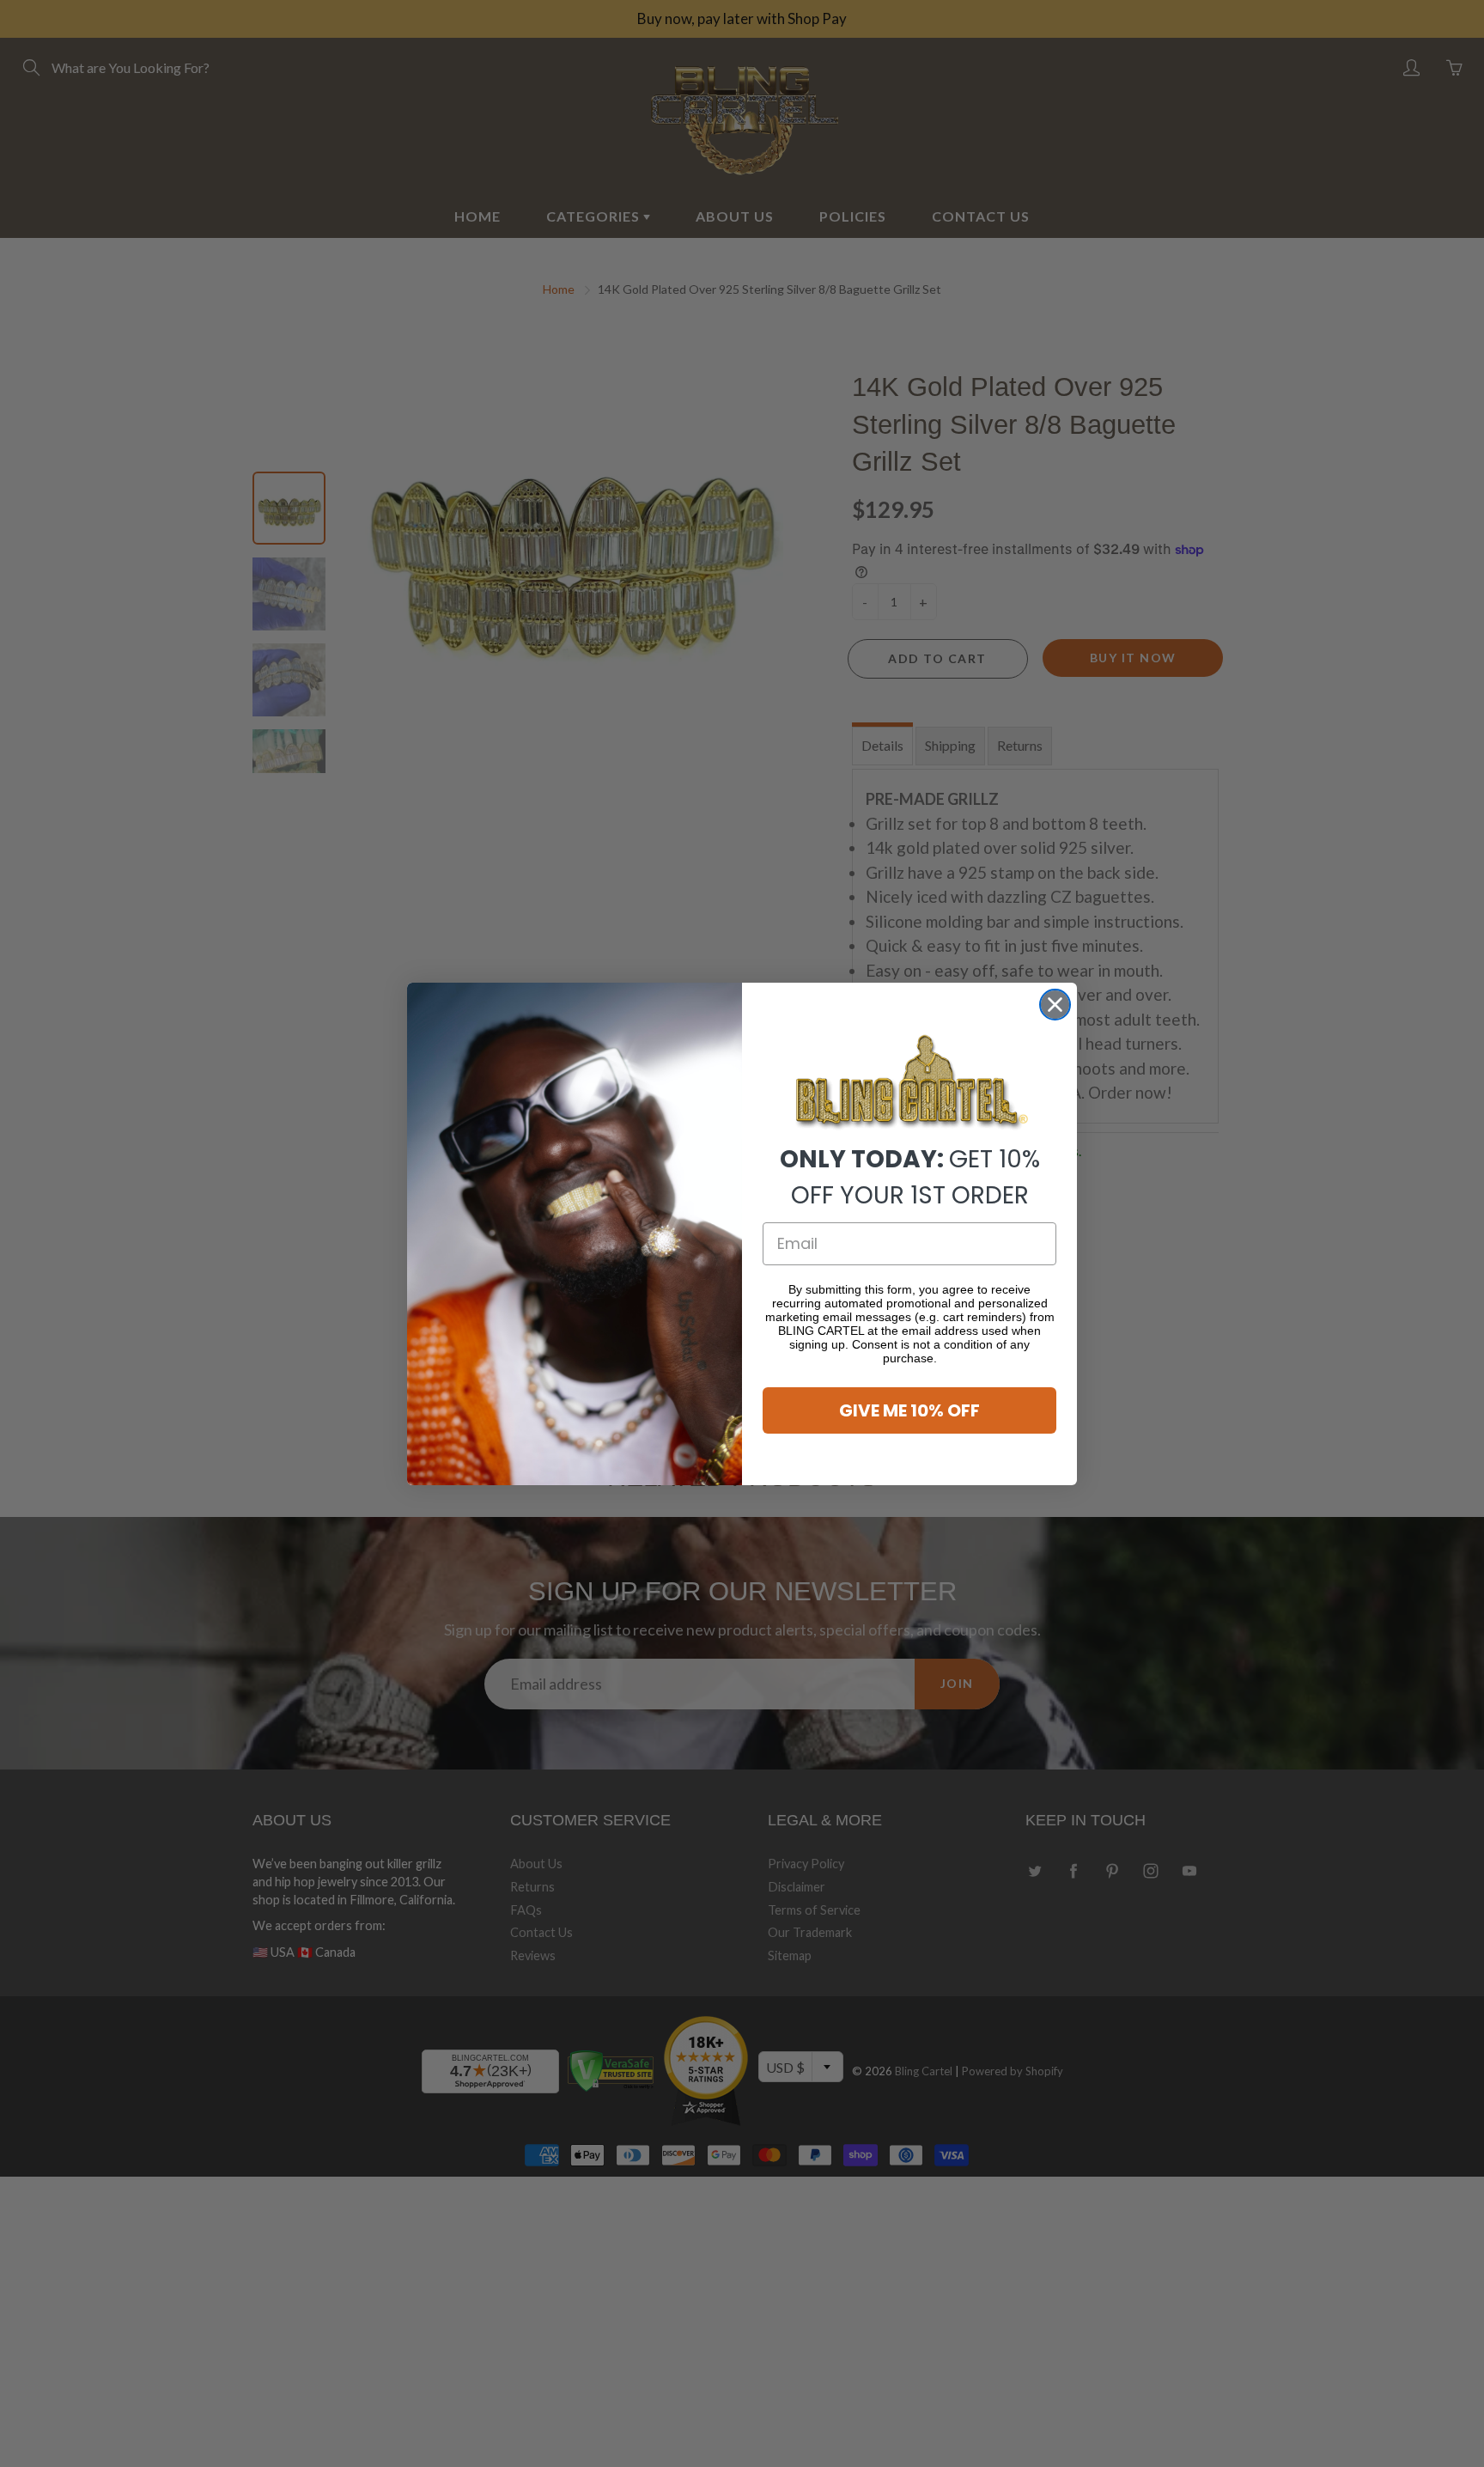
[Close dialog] (1055, 1005)
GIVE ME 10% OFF (909, 1410)
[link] (909, 1083)
